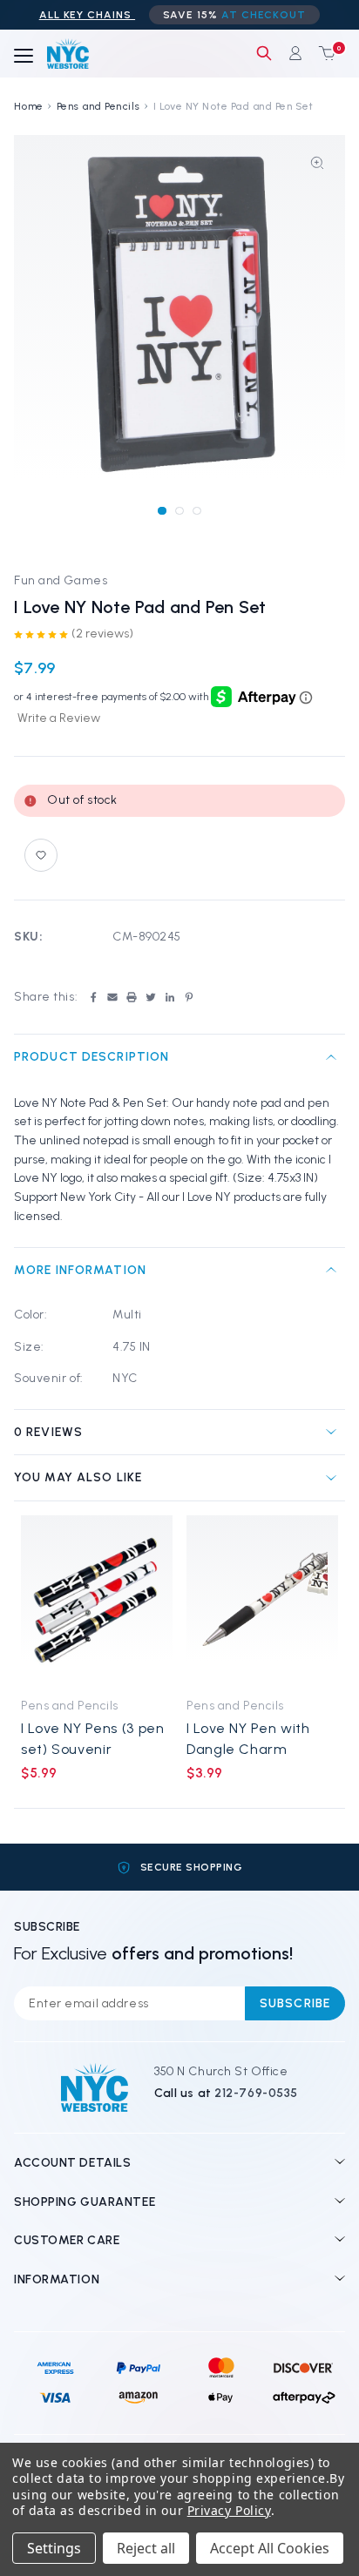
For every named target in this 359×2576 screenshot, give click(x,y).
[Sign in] (295, 53)
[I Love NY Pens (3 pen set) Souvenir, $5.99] (97, 1601)
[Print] (132, 997)
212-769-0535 (256, 2093)
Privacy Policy (229, 2510)
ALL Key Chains (87, 15)
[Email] (112, 997)
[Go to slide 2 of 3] (179, 511)
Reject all (146, 2548)
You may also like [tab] (78, 1477)
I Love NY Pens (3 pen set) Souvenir (92, 1738)
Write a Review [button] (59, 718)
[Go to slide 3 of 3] (196, 511)
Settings (54, 2548)
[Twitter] (151, 997)
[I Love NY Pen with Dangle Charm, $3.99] (262, 1601)
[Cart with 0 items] (323, 53)
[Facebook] (93, 997)
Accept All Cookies (270, 2548)
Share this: (46, 997)
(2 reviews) (102, 634)
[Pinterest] (189, 997)
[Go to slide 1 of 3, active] (162, 511)
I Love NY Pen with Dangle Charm (248, 1738)
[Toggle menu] (24, 57)
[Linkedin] (170, 997)
